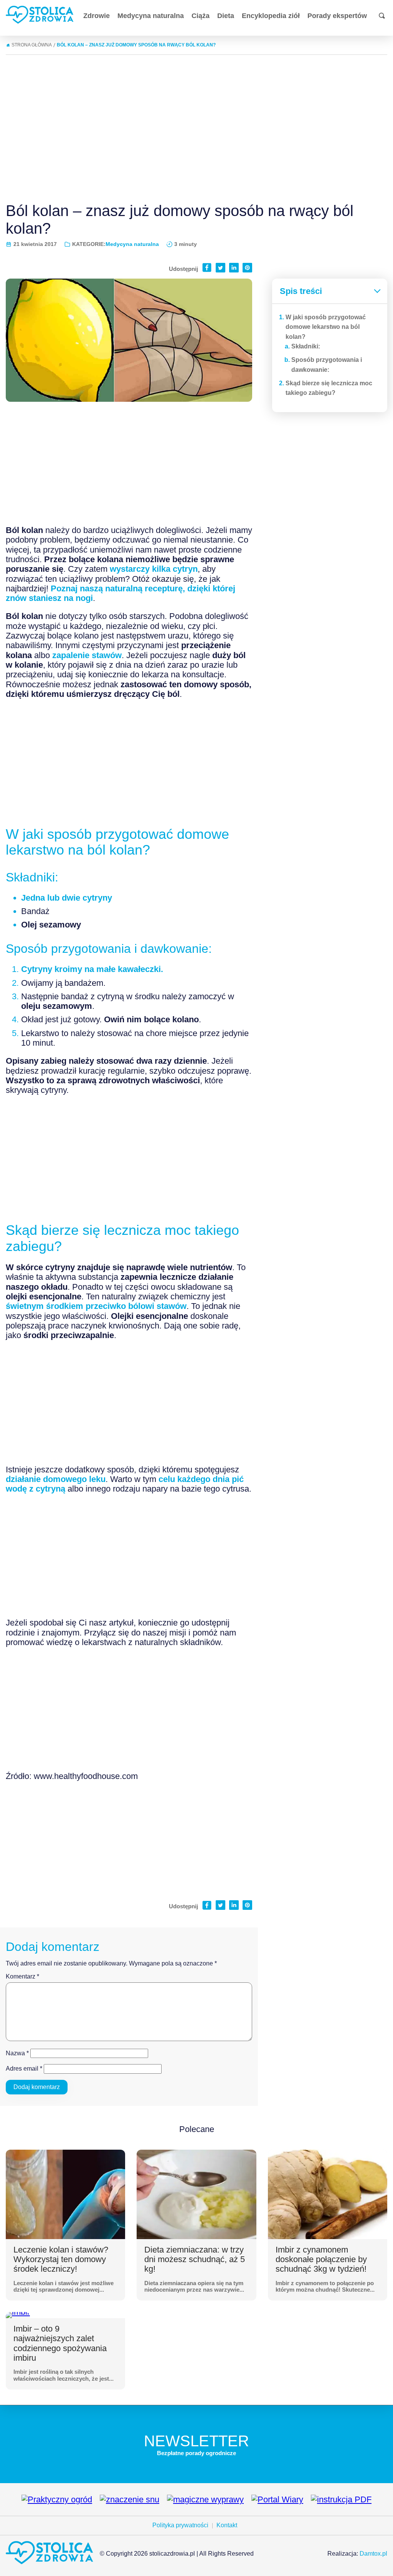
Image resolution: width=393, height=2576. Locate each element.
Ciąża (201, 16)
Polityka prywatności (180, 2525)
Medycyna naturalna (151, 16)
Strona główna (32, 45)
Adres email (24, 2069)
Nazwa (17, 2053)
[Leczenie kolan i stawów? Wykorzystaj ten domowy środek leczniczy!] (65, 2194)
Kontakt (227, 2525)
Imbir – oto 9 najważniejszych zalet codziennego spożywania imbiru (60, 2343)
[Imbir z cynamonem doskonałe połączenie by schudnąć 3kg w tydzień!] (328, 2194)
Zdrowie (97, 16)
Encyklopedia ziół (271, 16)
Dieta (226, 16)
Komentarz (22, 1976)
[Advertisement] (196, 125)
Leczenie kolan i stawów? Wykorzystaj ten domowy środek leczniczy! (61, 2259)
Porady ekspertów (337, 16)
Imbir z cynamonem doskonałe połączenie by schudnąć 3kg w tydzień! (321, 2259)
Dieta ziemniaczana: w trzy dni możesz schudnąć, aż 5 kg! (195, 2259)
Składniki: (306, 346)
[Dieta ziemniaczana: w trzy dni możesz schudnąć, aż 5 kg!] (196, 2194)
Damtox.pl (373, 2554)
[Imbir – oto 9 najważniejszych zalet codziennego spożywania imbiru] (18, 2315)
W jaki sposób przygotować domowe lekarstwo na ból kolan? (326, 327)
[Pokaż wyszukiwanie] (382, 16)
